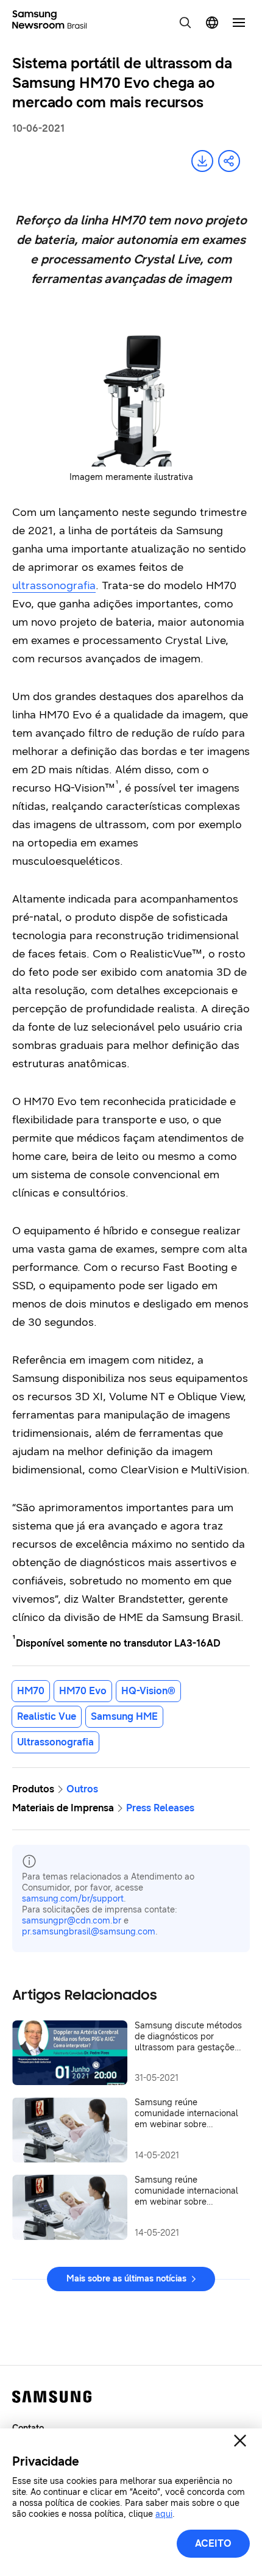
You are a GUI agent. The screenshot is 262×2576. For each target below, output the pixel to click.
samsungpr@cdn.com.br (72, 1921)
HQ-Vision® (148, 1691)
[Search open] (185, 23)
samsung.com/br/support (73, 1899)
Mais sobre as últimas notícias (126, 2279)
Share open (229, 161)
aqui (164, 2514)
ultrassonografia (54, 585)
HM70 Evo (83, 1691)
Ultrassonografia (55, 1742)
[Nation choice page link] (212, 23)
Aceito (213, 2543)
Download (202, 161)
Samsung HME (124, 1716)
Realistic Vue (47, 1716)
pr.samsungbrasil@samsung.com (89, 1932)
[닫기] (240, 2441)
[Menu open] (239, 23)
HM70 (31, 1691)
